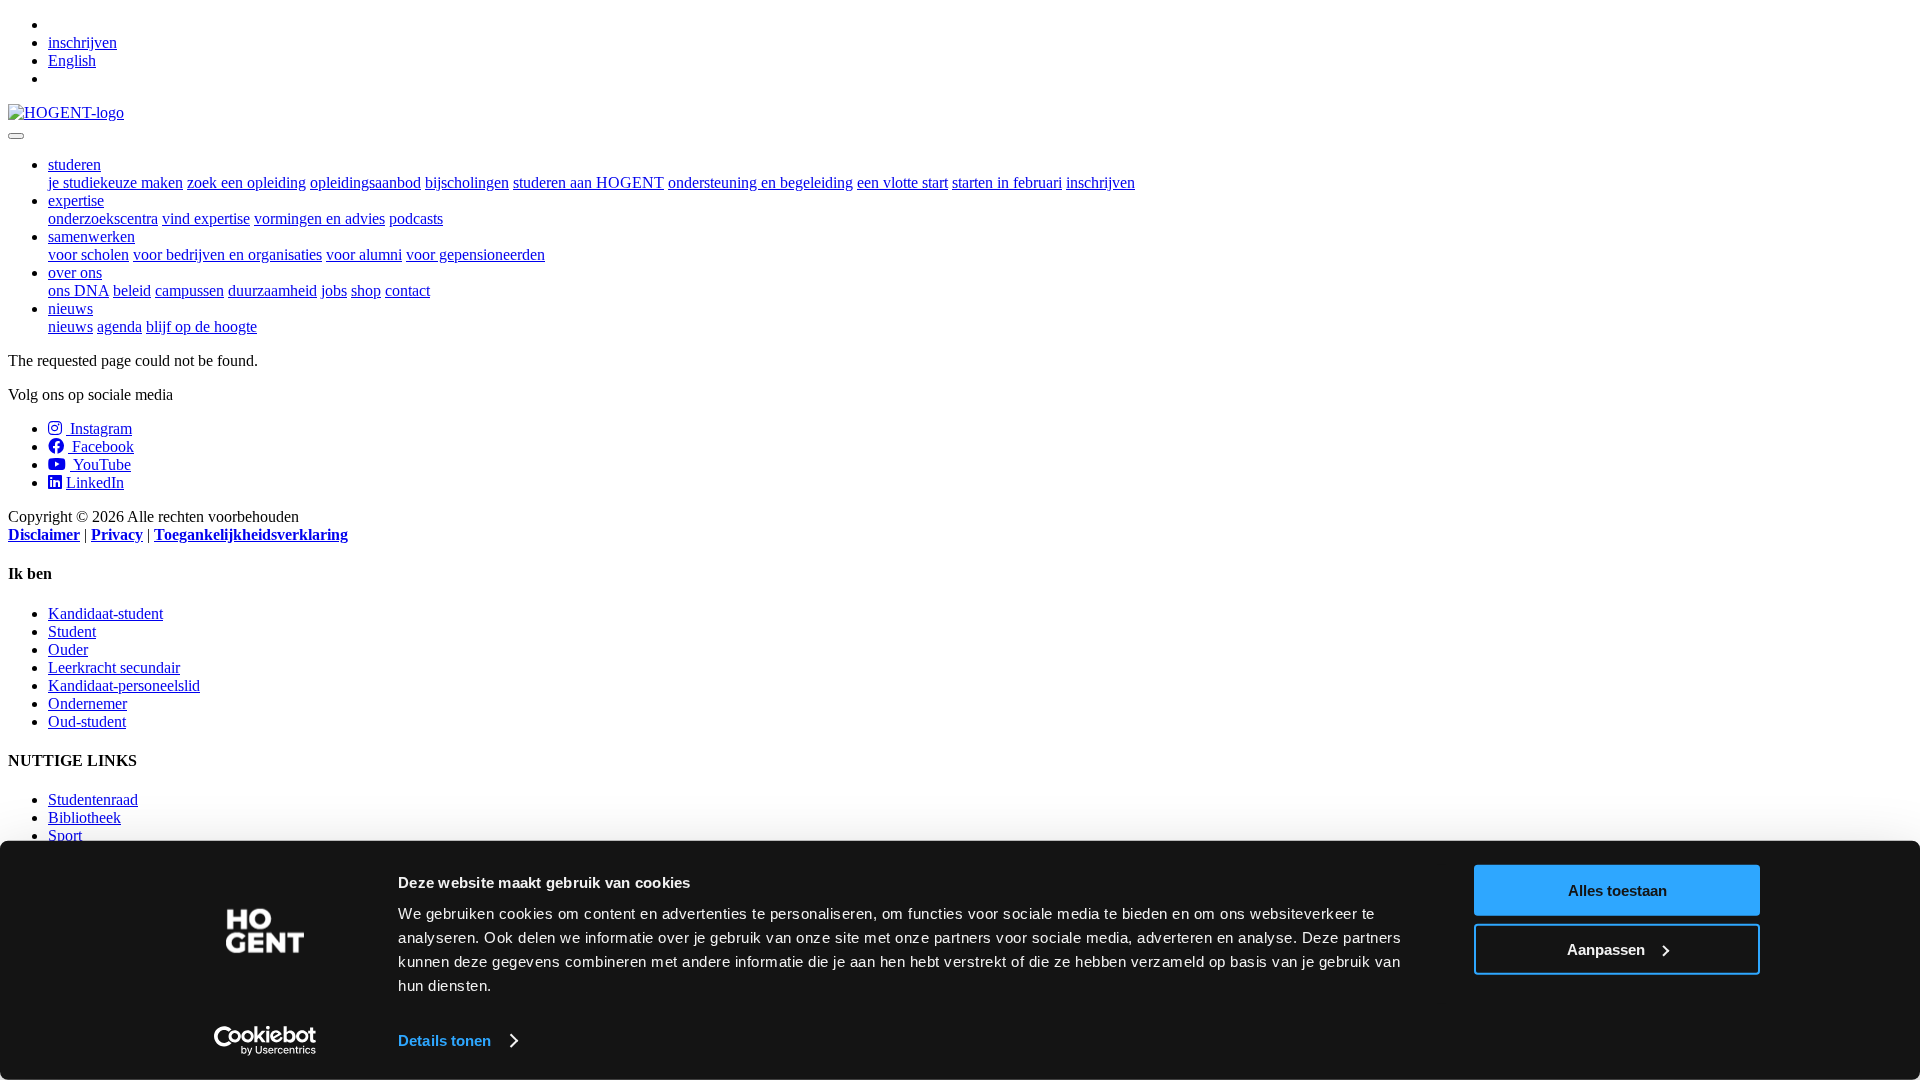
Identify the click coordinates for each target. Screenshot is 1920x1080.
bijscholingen (467, 182)
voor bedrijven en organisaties (227, 254)
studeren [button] (74, 164)
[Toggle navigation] (16, 136)
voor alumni (364, 254)
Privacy (117, 534)
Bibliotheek (84, 817)
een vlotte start (902, 182)
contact (407, 290)
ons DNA (78, 290)
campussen (189, 290)
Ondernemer (87, 703)
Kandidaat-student (105, 613)
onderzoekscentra (103, 218)
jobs (334, 290)
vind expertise (206, 218)
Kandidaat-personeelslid (124, 685)
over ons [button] (75, 272)
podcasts (416, 218)
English (72, 60)
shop (366, 290)
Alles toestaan (1617, 890)
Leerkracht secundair (114, 667)
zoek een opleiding (246, 182)
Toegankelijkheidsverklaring (251, 534)
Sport (65, 835)
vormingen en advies (319, 218)
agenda (119, 326)
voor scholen (88, 254)
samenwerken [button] (91, 236)
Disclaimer (44, 534)
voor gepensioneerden (475, 254)
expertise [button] (76, 200)
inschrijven (82, 42)
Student (72, 631)
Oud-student (87, 721)
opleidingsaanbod (365, 182)
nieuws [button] (70, 308)
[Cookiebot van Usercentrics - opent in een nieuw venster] (265, 1041)
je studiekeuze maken (115, 182)
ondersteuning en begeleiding (760, 182)
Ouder (68, 649)
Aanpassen (1606, 948)
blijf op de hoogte (201, 326)
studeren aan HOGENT (588, 182)
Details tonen (444, 1040)
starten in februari (1007, 182)
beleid (132, 290)
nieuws (70, 326)
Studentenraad (93, 799)
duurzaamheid (272, 290)
